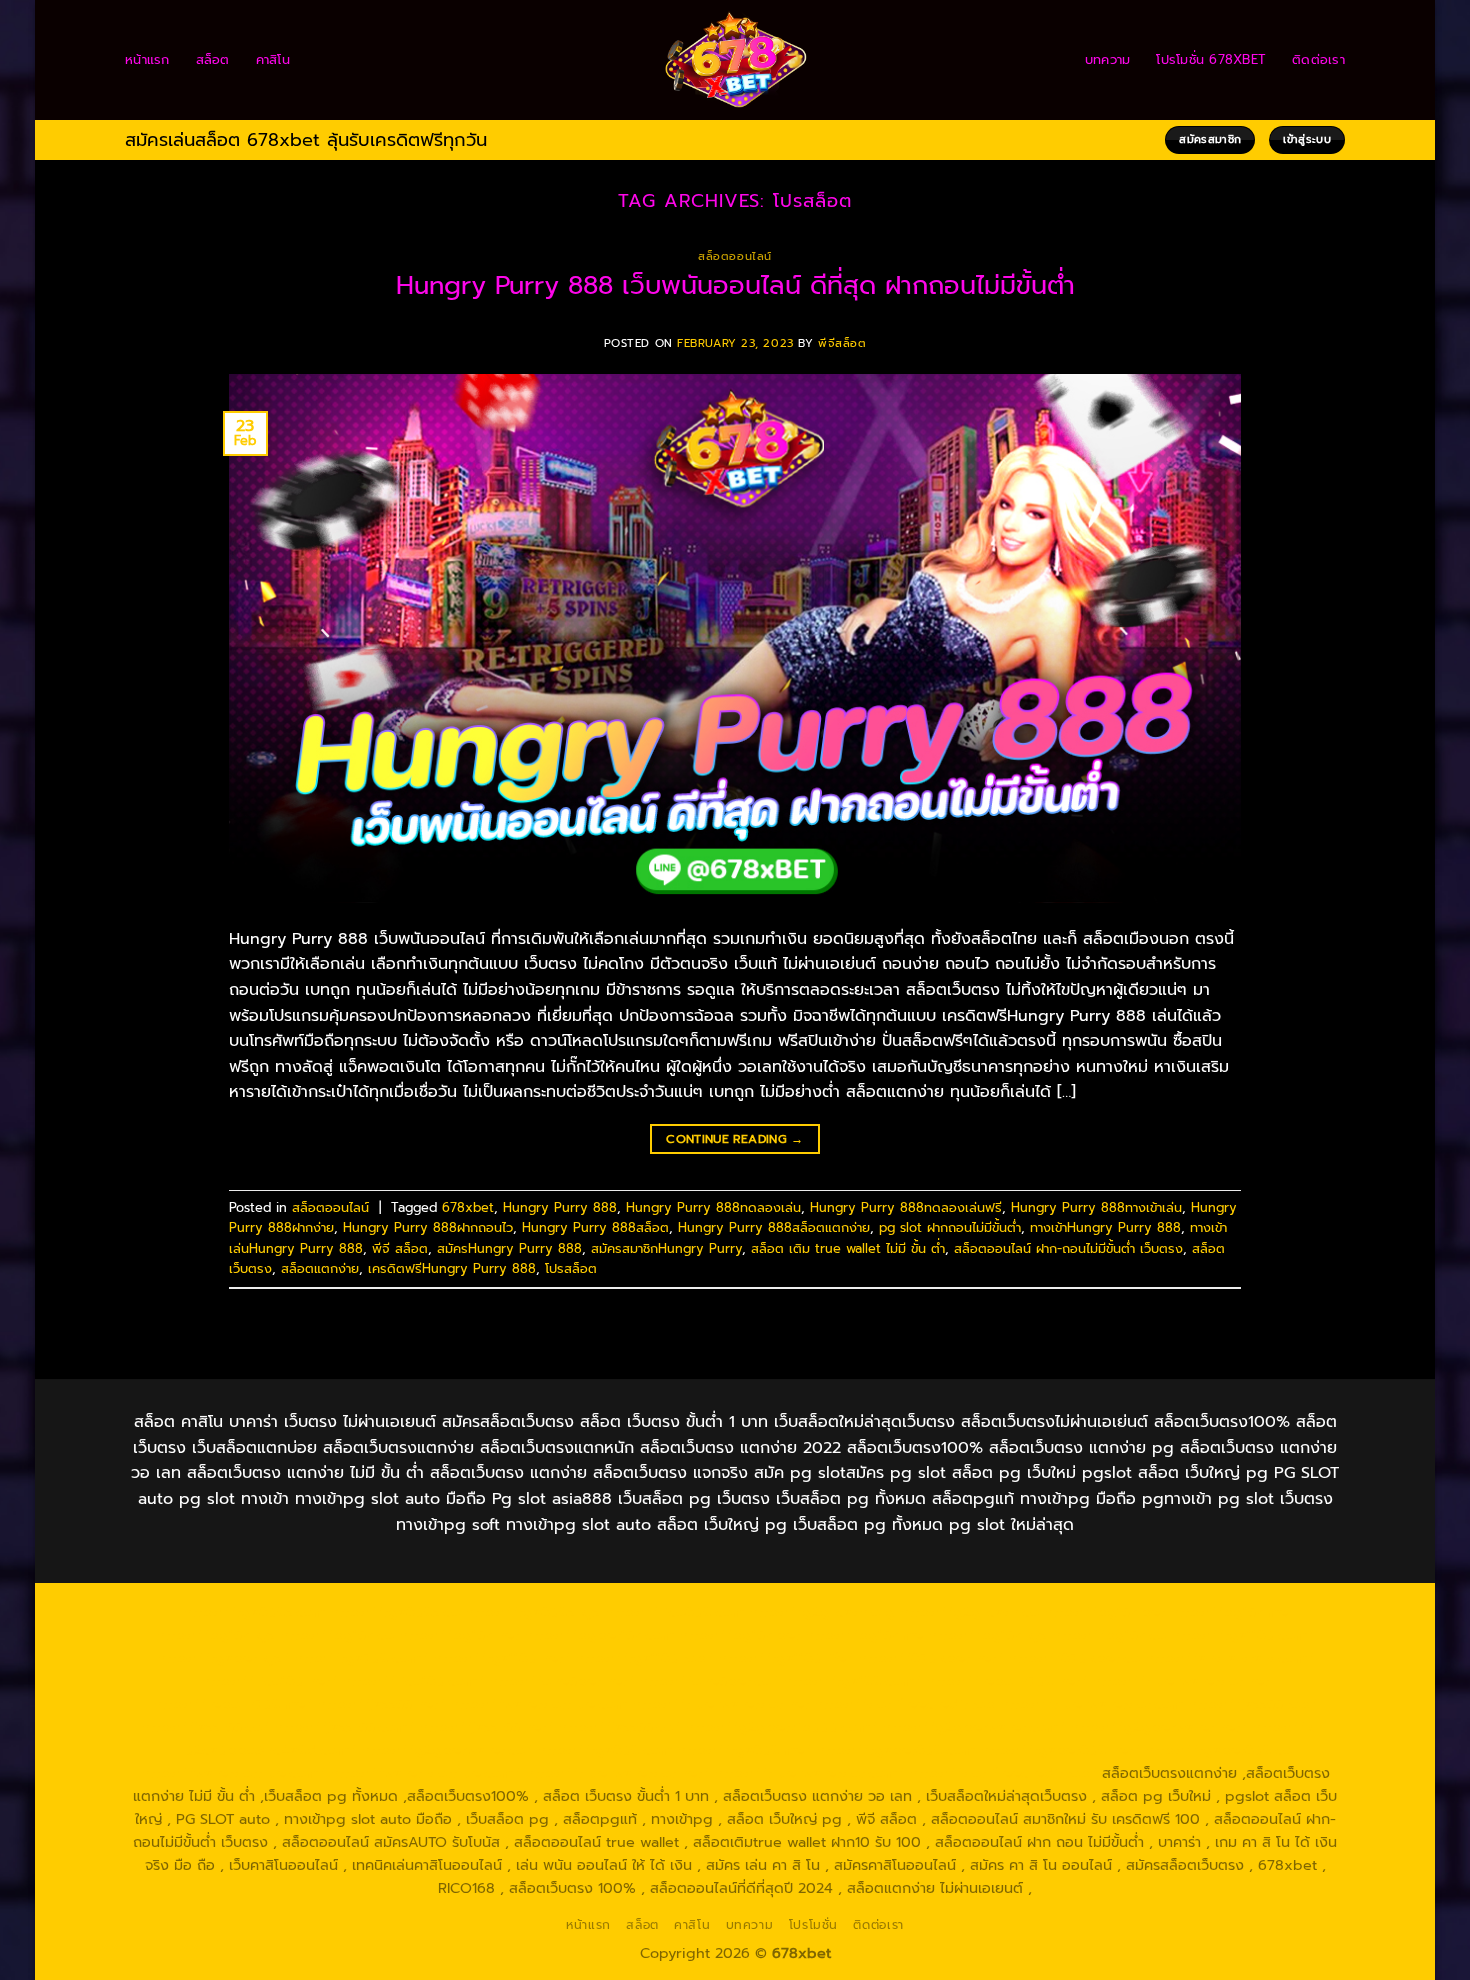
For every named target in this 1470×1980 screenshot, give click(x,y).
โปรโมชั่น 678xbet (1211, 59)
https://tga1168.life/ (785, 1658)
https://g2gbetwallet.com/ (973, 1727)
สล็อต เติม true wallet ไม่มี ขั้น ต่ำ (848, 1248)
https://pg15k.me (1229, 1612)
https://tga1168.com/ (1242, 1635)
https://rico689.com (674, 1612)
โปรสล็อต (571, 1268)
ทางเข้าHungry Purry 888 (1105, 1227)
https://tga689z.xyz (532, 1612)
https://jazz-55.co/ (205, 1727)
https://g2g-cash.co (969, 1612)
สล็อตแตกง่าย (320, 1268)
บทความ (1108, 59)
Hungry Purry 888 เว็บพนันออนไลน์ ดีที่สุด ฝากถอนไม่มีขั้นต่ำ (735, 285)
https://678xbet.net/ (930, 1658)
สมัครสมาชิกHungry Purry (666, 1248)
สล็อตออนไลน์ (735, 256)
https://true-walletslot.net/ (617, 1773)
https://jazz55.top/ (1252, 1704)
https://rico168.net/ (269, 1681)
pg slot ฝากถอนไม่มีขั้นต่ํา (950, 1227)
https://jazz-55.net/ (486, 1727)
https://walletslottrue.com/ (233, 1773)
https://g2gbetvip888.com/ (781, 1727)
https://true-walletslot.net (1180, 1681)
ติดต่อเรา (1318, 59)
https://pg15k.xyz (215, 1635)
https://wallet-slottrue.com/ (425, 1773)
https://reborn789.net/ (1006, 1681)
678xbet (468, 1207)
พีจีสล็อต (842, 343)
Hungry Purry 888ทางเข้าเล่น (1096, 1207)
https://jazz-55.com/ (344, 1727)
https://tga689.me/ (744, 1750)
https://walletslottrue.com (538, 1704)
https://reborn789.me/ (232, 1704)
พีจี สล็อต (400, 1248)
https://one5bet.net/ (561, 1681)
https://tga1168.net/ (501, 1658)
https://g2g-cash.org (822, 1612)
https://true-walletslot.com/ (809, 1773)
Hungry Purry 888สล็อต (595, 1227)
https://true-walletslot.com (1091, 1704)
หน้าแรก (147, 59)
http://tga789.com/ (361, 1658)
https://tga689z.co (395, 1612)
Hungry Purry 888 (560, 1207)
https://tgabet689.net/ (1060, 1750)
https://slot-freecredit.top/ (1003, 1773)
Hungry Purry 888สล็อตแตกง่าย (774, 1227)
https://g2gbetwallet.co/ (446, 1750)
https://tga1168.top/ (644, 1658)
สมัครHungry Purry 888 (509, 1248)
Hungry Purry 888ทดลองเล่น (713, 1207)
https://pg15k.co (337, 1635)
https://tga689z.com (254, 1612)
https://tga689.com (604, 1750)
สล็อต (213, 59)
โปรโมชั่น (813, 1925)
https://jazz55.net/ (381, 1704)
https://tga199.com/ (852, 1681)
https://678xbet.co (1074, 1658)
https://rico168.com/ (413, 1681)
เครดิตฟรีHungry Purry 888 (452, 1268)
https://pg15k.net (459, 1635)
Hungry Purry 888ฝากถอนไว (428, 1227)
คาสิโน (273, 59)
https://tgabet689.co (1218, 1750)
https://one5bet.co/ (708, 1681)
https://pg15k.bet (1104, 1612)
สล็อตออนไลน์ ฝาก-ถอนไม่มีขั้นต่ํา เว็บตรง (1068, 1248)
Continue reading (735, 1139)
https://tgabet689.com (895, 1750)
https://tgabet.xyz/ (223, 1658)
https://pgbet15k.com (599, 1635)
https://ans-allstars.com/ (1229, 1658)
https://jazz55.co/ (619, 1727)
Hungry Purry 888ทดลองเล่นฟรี (906, 1207)
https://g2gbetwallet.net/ (1158, 1727)
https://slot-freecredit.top (904, 1704)
